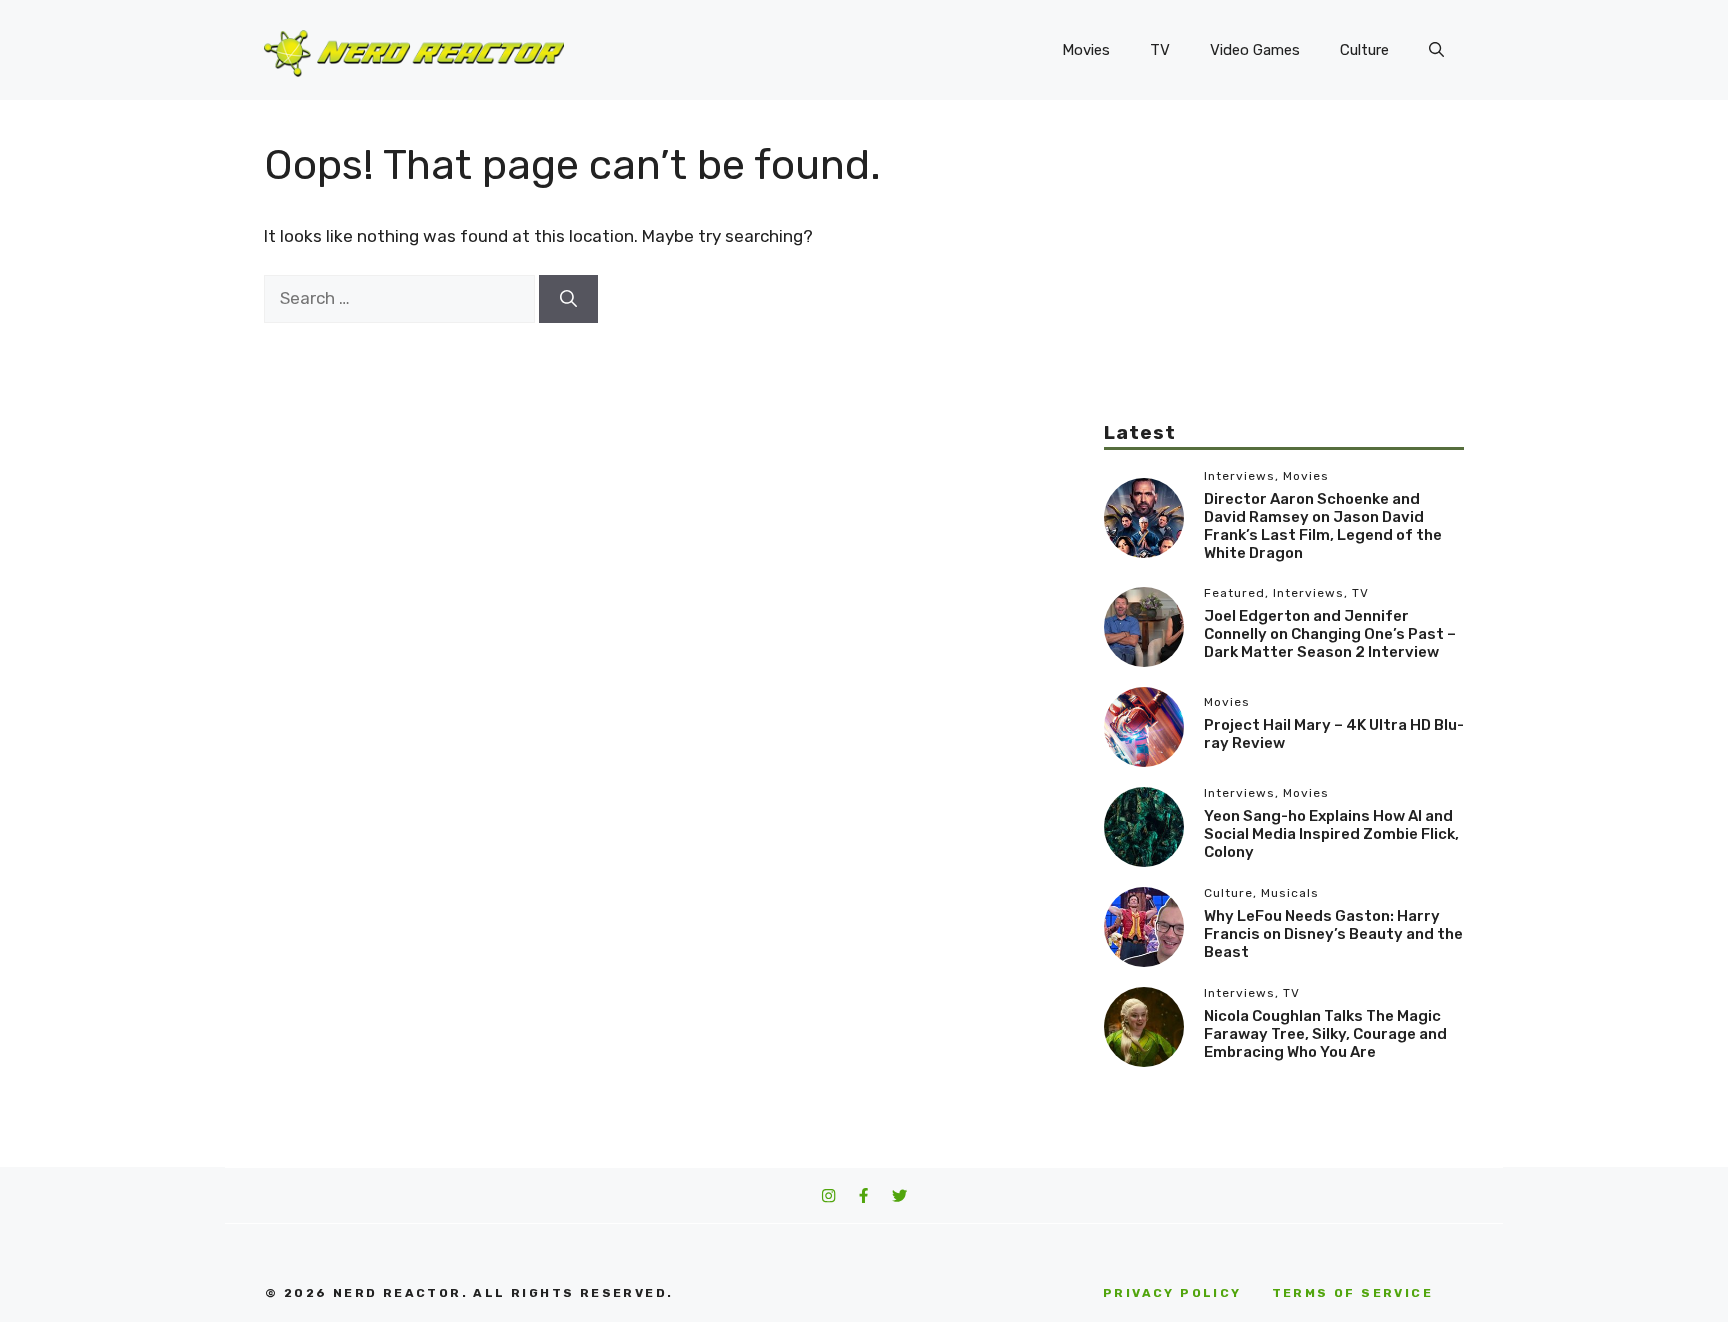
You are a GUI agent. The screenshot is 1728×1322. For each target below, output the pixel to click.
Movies (1086, 50)
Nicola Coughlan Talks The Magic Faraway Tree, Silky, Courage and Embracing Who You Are (1325, 1034)
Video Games (1255, 50)
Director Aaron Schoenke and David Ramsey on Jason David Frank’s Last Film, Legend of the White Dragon (1323, 526)
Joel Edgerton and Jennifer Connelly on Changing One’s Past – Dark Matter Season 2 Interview (1330, 634)
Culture (1364, 50)
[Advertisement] (1284, 280)
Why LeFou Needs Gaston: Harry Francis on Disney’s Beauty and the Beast (1333, 934)
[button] (1436, 50)
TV (1160, 50)
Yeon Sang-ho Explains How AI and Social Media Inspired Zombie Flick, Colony (1331, 834)
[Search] (568, 299)
